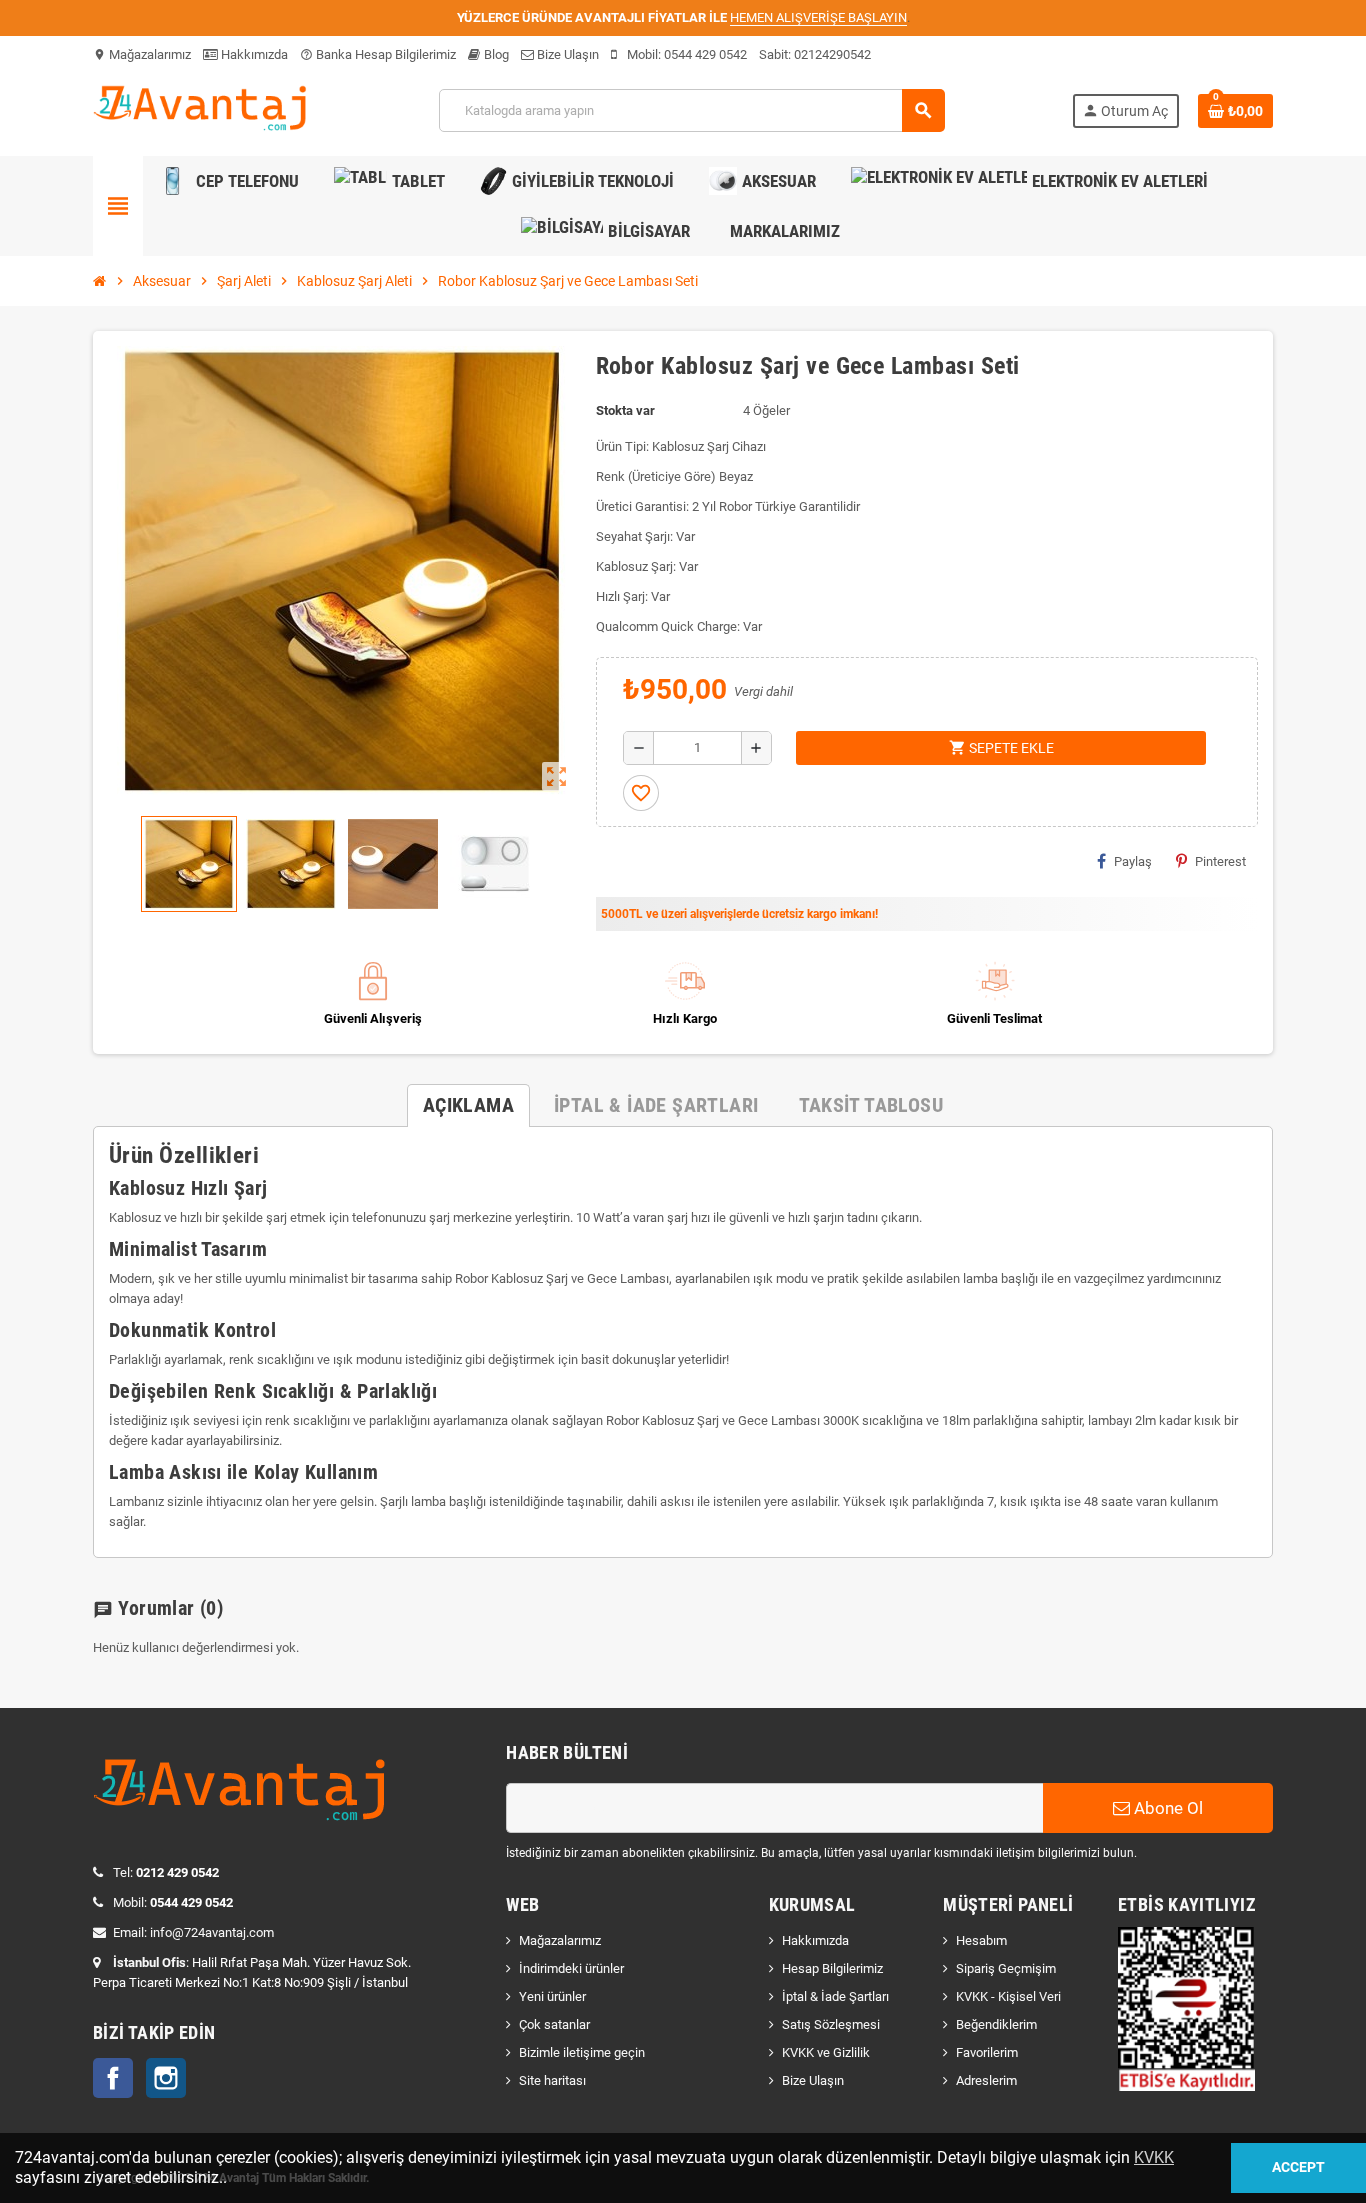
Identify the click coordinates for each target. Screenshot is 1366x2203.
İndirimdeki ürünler (571, 1968)
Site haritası (552, 2080)
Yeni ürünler (552, 1996)
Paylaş (1133, 861)
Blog (495, 54)
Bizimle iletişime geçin (582, 2052)
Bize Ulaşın (566, 54)
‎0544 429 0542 (705, 54)
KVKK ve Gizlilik (826, 2052)
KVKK (1154, 2157)
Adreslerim (986, 2080)
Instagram (166, 2078)
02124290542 (832, 54)
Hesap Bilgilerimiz (832, 1968)
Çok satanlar (554, 2024)
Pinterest (1220, 861)
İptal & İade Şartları (835, 1996)
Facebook (113, 2078)
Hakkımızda (253, 54)
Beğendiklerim (996, 2024)
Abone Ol (1166, 1808)
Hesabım (981, 1940)
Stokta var (625, 410)
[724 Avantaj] (202, 109)
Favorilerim (987, 2052)
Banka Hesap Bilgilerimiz (378, 54)
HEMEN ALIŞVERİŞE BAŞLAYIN (818, 17)
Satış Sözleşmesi (831, 2024)
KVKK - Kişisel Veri (1008, 1996)
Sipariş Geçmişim (1006, 1968)
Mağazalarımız (142, 54)
